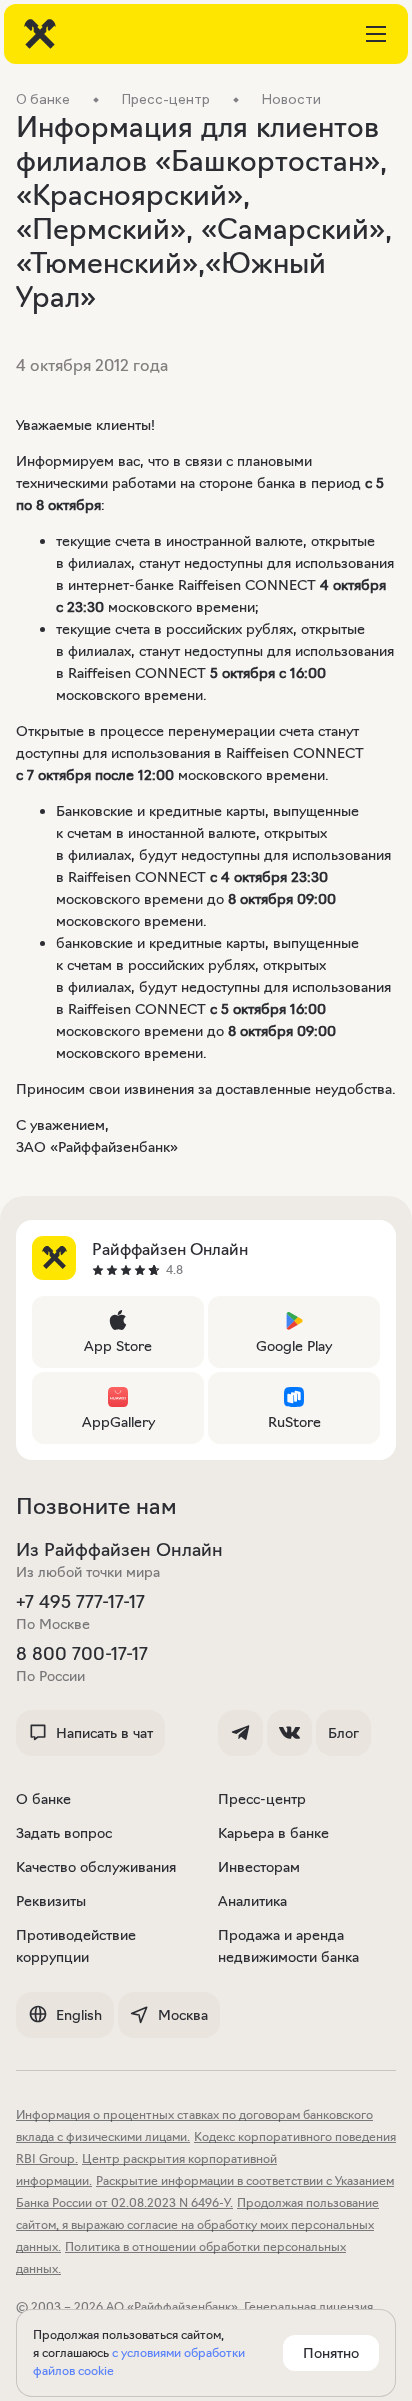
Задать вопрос (64, 1833)
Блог (343, 1733)
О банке (43, 1799)
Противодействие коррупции (76, 1946)
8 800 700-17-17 (82, 1654)
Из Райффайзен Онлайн (119, 1550)
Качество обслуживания (96, 1867)
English (79, 2015)
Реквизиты (51, 1901)
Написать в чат (104, 1733)
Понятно (331, 2353)
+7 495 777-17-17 (80, 1602)
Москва (183, 2015)
